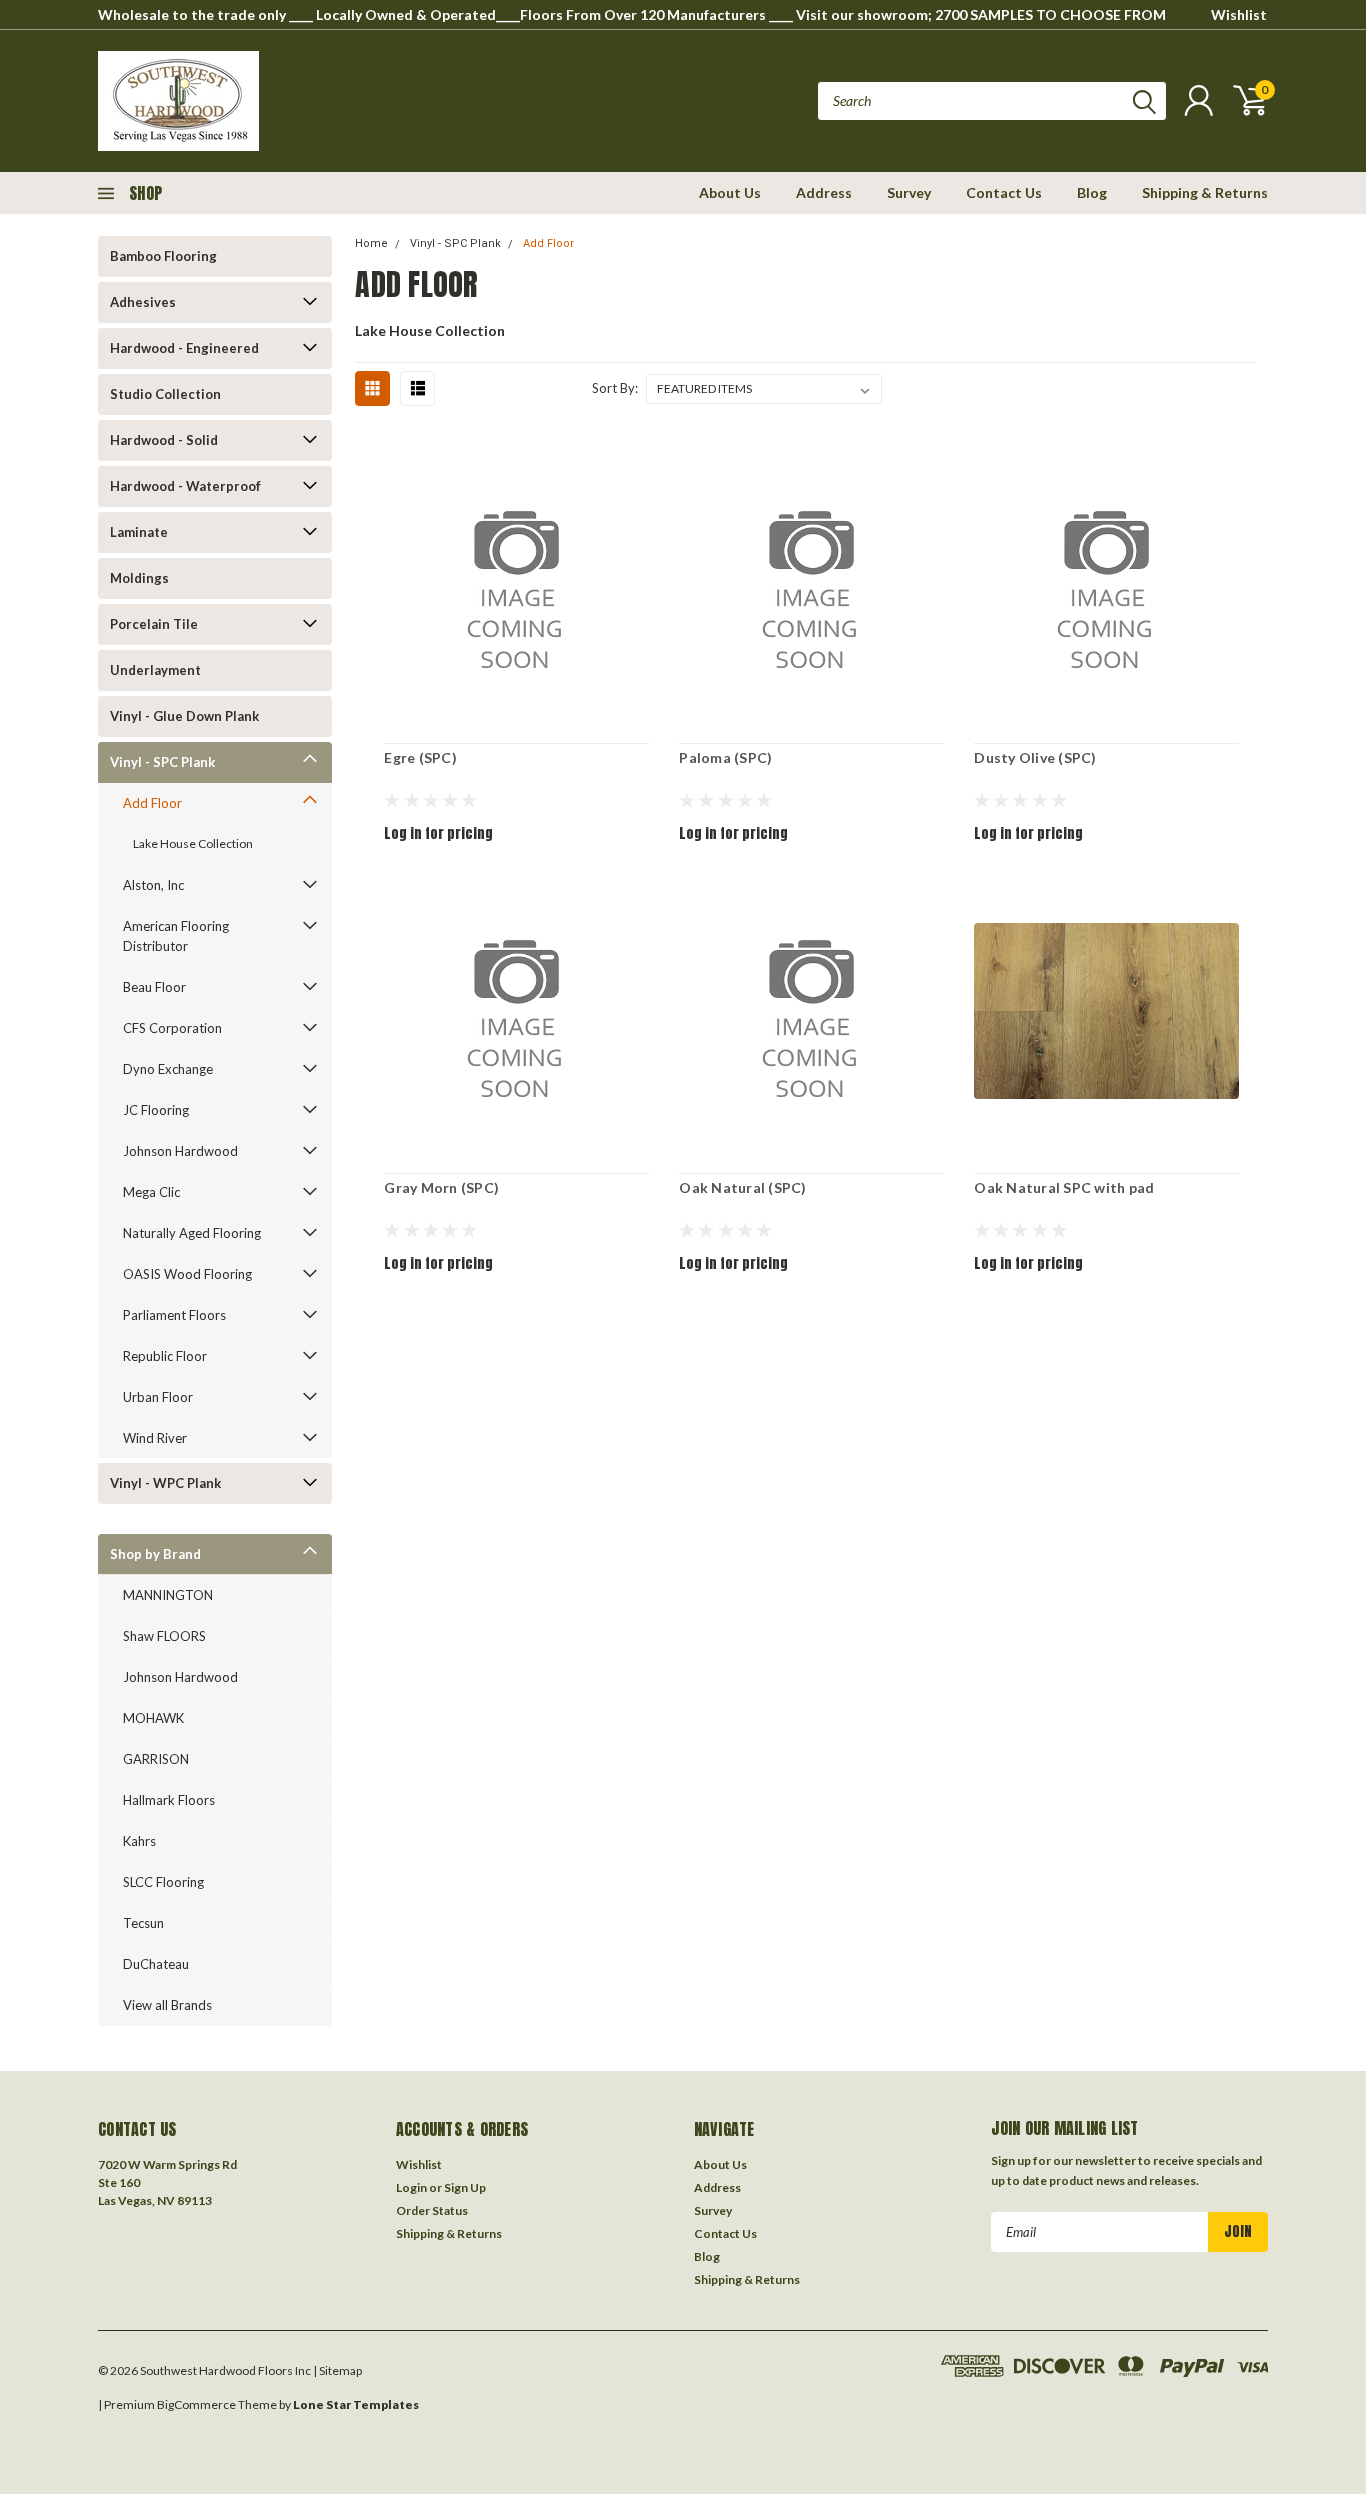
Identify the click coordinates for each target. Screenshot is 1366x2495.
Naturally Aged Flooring (192, 1233)
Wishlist (1239, 14)
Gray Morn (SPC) (441, 1187)
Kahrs (139, 1841)
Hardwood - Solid (164, 440)
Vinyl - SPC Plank (162, 762)
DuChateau (156, 1964)
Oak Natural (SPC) (742, 1187)
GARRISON (156, 1759)
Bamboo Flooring (163, 256)
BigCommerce (196, 2404)
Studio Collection (165, 394)
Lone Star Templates (356, 2404)
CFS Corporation (172, 1028)
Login (411, 2187)
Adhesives (143, 302)
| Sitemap (337, 2370)
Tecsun (143, 1923)
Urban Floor (158, 1397)
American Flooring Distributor (176, 936)
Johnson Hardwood (180, 1151)
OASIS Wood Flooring (187, 1274)
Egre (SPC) (420, 757)
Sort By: (615, 388)
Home (371, 243)
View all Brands (167, 2005)
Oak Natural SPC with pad (1064, 1187)
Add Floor (152, 803)
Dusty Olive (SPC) (1035, 757)
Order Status (432, 2210)
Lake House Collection (193, 843)
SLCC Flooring (163, 1882)
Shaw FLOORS (164, 1636)
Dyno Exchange (168, 1069)
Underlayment (155, 670)
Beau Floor (154, 987)
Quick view (517, 581)
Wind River (155, 1438)
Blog (1092, 192)
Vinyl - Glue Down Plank (184, 716)
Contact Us (1004, 192)
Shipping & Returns (1205, 192)
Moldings (139, 578)
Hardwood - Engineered (184, 348)
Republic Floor (165, 1356)
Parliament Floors (174, 1315)
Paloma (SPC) (725, 757)
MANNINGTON (168, 1595)
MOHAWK (153, 1718)
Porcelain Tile (154, 624)
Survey (909, 192)
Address (824, 192)
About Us (730, 192)
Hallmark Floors (169, 1800)
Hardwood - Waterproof (185, 486)
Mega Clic (151, 1192)
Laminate (139, 532)
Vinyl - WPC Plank (165, 1483)
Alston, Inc (153, 885)
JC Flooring (156, 1110)
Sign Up (465, 2187)
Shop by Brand (155, 1554)
